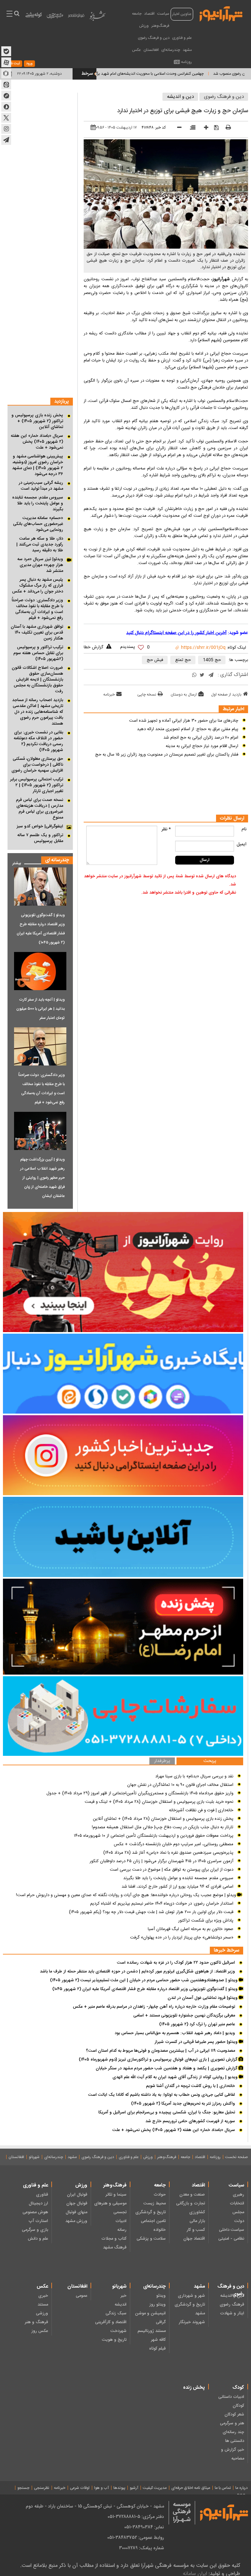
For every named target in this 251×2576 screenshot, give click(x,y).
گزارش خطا (93, 647)
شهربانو (34, 2157)
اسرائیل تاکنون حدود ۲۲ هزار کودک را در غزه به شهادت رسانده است (176, 1963)
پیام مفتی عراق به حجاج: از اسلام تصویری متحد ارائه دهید (188, 729)
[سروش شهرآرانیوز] (6, 107)
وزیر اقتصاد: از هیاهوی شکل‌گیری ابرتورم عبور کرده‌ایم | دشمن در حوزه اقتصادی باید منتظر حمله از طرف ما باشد (137, 1971)
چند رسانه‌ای (233, 2432)
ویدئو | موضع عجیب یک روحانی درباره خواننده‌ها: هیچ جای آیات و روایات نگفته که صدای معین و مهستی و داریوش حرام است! (127, 1895)
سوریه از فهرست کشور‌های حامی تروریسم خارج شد (190, 2121)
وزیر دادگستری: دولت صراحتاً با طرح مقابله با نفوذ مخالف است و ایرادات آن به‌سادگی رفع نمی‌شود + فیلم (37, 609)
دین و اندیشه (180, 97)
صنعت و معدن (192, 2195)
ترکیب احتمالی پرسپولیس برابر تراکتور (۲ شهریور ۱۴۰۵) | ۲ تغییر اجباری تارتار (37, 785)
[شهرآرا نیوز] (221, 13)
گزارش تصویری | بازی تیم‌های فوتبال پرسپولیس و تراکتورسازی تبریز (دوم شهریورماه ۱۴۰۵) (159, 2060)
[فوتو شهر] (76, 17)
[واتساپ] (194, 675)
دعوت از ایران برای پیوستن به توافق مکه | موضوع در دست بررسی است (172, 1870)
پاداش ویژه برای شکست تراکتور (206, 1921)
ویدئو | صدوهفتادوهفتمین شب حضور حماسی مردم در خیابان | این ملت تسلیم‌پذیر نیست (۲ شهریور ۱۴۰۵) (144, 1980)
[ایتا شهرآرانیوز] (6, 84)
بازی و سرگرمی (35, 2230)
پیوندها (119, 2488)
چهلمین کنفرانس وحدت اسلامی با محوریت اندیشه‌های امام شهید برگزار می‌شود (178, 74)
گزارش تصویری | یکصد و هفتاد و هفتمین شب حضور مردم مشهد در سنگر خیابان (167, 2068)
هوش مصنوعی (35, 2212)
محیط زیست (155, 2203)
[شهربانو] (97, 17)
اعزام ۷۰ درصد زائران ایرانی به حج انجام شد (201, 738)
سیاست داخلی (232, 2230)
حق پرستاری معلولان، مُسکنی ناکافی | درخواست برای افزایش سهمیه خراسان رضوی (37, 765)
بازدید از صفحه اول (226, 695)
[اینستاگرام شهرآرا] (6, 129)
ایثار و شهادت (232, 2313)
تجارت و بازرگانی (191, 2203)
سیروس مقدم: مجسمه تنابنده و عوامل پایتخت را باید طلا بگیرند (38, 503)
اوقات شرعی (80, 2488)
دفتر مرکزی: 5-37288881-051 (136, 2517)
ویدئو (161, 2296)
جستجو (23, 2488)
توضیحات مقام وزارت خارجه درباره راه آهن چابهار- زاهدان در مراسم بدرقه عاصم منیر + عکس (154, 2007)
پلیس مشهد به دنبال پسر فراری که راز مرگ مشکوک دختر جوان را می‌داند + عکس (38, 586)
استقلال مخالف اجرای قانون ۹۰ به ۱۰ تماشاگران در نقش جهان (180, 1785)
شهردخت (118, 2331)
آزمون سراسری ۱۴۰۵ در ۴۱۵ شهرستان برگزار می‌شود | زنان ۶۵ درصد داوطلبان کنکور (161, 1861)
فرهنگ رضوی (232, 2305)
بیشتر (14, 862)
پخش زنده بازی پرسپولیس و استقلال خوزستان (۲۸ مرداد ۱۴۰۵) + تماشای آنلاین (163, 1819)
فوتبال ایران (77, 2195)
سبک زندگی (116, 2313)
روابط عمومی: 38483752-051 (136, 2538)
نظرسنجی (42, 2488)
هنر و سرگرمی (232, 2423)
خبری (43, 2296)
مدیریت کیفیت (155, 2488)
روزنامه (186, 62)
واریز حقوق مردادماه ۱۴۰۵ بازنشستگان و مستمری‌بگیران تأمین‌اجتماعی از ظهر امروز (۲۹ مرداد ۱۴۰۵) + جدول (140, 1793)
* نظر (166, 829)
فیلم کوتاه (157, 2349)
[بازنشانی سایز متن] (190, 128)
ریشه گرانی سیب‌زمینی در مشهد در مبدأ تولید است (41, 486)
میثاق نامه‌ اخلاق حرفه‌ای (191, 2488)
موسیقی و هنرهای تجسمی (110, 2208)
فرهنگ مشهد (115, 2247)
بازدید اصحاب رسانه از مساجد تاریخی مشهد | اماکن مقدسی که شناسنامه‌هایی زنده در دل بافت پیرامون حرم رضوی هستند (38, 712)
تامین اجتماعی (153, 2221)
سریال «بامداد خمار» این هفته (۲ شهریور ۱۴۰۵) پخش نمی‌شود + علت (37, 442)
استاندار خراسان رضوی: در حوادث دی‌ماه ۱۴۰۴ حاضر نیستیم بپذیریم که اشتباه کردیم (162, 1904)
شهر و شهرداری (191, 2296)
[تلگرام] (211, 675)
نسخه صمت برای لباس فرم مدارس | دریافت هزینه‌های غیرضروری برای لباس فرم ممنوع (40, 809)
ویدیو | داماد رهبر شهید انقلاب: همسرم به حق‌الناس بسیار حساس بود (175, 2033)
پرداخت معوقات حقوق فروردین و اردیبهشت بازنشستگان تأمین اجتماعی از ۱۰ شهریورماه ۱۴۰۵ (154, 1836)
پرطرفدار (162, 1761)
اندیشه (121, 2305)
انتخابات (237, 2203)
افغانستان (151, 50)
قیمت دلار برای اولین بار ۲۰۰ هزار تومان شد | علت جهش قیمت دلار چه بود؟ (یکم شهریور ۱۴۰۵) (151, 1912)
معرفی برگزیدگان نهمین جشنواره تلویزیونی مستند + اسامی (184, 2016)
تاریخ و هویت (114, 2340)
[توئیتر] (202, 675)
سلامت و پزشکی (151, 2239)
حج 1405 (212, 660)
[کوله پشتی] (34, 16)
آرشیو (134, 2488)
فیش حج (155, 660)
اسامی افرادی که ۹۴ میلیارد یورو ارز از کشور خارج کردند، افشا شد (177, 1887)
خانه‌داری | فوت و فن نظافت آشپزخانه (201, 1810)
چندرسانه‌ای (171, 50)
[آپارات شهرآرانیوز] (6, 62)
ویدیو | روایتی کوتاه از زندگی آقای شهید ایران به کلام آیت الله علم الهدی (176, 2077)
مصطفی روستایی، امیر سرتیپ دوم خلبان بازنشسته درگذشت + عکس (174, 1844)
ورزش (144, 26)
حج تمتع (183, 660)
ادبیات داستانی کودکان (231, 2401)
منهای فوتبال (76, 2212)
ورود (29, 64)
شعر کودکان (234, 2415)
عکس (136, 50)
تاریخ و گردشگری (151, 2212)
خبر (124, 2296)
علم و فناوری (182, 38)
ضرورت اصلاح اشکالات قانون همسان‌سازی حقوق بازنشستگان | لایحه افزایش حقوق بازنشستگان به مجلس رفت (37, 680)
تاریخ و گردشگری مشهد (190, 2309)
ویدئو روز (158, 2305)
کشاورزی (197, 2212)
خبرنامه (109, 695)
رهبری (238, 2195)
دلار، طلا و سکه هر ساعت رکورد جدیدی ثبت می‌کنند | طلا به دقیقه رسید (40, 544)
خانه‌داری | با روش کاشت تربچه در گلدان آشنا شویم (191, 2086)
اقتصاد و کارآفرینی (111, 2322)
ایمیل (242, 844)
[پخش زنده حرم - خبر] (123, 1627)
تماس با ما (223, 2488)
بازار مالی (197, 2221)
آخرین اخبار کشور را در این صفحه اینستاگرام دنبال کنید (176, 633)
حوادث (160, 2195)
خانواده (159, 2230)
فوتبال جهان (77, 2203)
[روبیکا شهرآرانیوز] (6, 73)
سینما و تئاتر (116, 2195)
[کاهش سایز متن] (177, 128)
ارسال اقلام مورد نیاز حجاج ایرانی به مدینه (202, 746)
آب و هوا (101, 2488)
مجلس (238, 2212)
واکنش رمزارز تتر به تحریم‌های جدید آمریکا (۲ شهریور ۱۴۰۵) (183, 2104)
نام (244, 829)
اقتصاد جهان (194, 2239)
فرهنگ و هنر (36, 2322)
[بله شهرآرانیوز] (6, 51)
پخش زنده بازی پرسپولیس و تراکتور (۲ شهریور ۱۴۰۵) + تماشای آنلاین (37, 421)
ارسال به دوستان (184, 695)
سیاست (163, 14)
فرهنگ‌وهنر (160, 26)
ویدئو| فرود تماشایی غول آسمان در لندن (203, 1998)
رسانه (122, 2230)
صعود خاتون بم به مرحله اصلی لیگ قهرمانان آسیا (191, 1929)
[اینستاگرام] (123, 1455)
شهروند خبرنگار (192, 2322)
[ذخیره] (214, 128)
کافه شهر (158, 2340)
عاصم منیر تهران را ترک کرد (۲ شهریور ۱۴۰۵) (197, 2024)
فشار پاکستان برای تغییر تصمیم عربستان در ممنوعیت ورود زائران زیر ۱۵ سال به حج (167, 755)
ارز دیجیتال (38, 2203)
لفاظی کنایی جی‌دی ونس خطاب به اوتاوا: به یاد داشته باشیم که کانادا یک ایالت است (162, 2095)
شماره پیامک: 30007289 (142, 2548)
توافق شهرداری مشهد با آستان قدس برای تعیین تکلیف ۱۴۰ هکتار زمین (37, 633)
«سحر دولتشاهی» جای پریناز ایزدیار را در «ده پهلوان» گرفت (182, 1938)
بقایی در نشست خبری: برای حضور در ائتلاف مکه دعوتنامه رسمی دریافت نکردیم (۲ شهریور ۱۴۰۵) (38, 741)
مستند (43, 2305)
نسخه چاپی (147, 695)
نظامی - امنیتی (231, 2239)
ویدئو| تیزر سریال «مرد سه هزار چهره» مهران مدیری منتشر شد (40, 565)
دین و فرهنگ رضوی (154, 38)
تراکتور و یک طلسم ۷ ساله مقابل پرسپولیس (40, 838)
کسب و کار (196, 2230)
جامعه (137, 14)
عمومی (82, 2296)
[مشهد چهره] (55, 18)
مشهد (187, 50)
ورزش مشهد (76, 2221)
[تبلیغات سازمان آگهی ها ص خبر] (123, 1716)
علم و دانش (38, 2239)
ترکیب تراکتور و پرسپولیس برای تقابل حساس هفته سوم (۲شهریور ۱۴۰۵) (38, 653)
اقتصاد (149, 14)
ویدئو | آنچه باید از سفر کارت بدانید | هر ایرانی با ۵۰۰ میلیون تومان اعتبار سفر (41, 1009)
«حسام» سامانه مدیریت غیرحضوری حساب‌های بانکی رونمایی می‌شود (38, 524)
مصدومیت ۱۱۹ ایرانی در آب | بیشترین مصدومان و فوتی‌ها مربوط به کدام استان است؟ (160, 2051)
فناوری (42, 2195)
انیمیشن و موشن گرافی (150, 2318)
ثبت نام (14, 64)
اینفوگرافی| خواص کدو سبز (40, 826)
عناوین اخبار (182, 14)
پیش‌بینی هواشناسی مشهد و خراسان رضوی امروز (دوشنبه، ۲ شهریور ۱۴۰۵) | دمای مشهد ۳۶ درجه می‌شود (38, 465)
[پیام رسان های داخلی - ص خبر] (123, 1374)
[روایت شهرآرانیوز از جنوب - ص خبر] (123, 1272)
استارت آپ (38, 2221)
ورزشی (42, 2313)
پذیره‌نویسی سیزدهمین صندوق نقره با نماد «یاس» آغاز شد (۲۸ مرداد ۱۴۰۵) (168, 1853)
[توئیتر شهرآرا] (6, 118)
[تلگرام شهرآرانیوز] (6, 140)
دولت (239, 2221)
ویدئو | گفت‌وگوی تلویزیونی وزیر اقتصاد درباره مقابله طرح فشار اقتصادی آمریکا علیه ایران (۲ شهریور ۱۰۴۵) (41, 929)
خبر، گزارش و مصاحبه (233, 2454)
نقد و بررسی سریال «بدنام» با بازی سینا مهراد (194, 1776)
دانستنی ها (235, 2441)
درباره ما (242, 2488)
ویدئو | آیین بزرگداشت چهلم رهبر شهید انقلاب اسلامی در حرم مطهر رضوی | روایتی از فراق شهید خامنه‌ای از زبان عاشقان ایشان (42, 1178)
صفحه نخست (236, 2157)
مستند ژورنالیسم (152, 2331)
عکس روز (40, 2331)
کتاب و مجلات (114, 2239)
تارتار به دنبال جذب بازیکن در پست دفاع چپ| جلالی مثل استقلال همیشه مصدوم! (163, 1827)
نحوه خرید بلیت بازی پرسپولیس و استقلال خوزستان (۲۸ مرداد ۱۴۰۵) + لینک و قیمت (159, 1802)
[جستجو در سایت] (17, 14)
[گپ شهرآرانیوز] (6, 96)
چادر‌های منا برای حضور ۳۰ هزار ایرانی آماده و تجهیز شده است (184, 721)
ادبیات (121, 2221)
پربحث (210, 1761)
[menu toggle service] (9, 14)
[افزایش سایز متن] (204, 128)
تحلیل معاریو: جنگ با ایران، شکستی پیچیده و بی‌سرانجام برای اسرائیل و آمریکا (167, 2112)
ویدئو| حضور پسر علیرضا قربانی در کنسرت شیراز (197, 2042)
